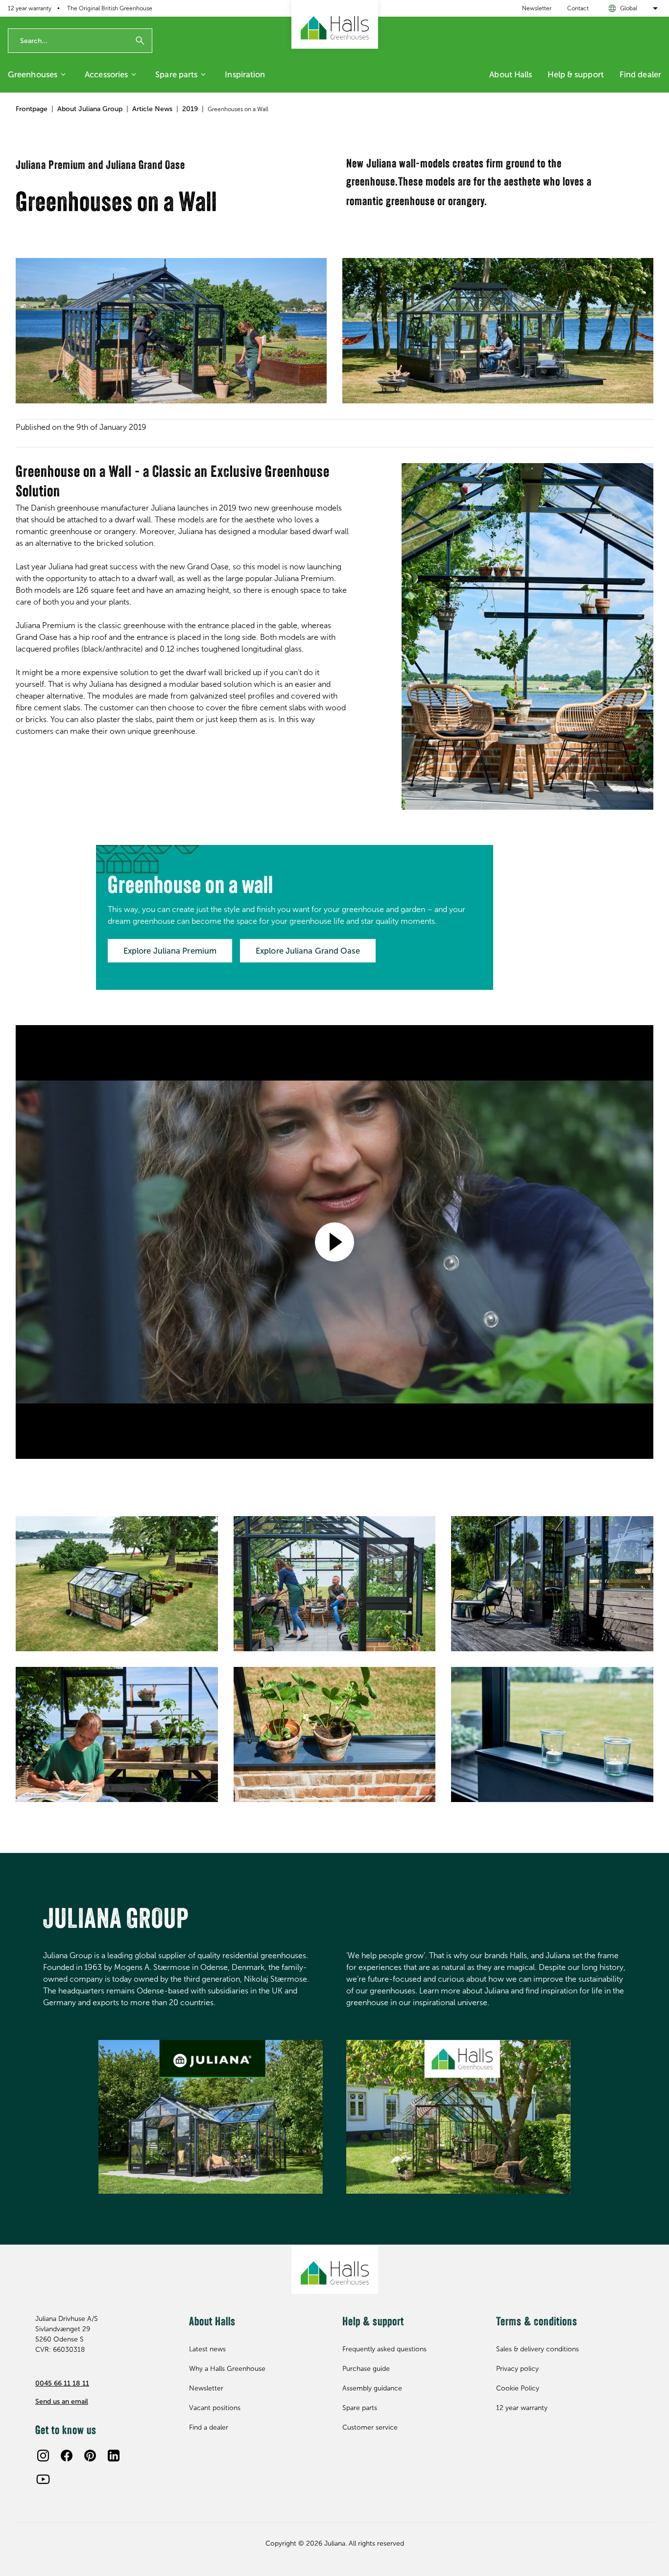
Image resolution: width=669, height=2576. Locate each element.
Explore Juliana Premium (170, 951)
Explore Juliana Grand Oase (308, 951)
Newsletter (537, 8)
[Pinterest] (90, 2456)
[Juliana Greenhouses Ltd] (335, 24)
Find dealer (640, 74)
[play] (334, 1242)
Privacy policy (517, 2369)
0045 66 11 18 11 (62, 2383)
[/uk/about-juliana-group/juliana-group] (211, 2117)
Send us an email (62, 2401)
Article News (152, 109)
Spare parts (176, 74)
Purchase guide (366, 2369)
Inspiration (245, 74)
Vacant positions (215, 2408)
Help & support (575, 74)
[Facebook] (67, 2456)
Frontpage (32, 109)
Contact (578, 8)
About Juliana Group (90, 109)
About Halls (511, 74)
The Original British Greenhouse (110, 8)
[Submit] (140, 41)
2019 (190, 109)
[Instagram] (43, 2456)
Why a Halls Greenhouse (227, 2369)
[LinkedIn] (114, 2456)
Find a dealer (209, 2427)
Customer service (370, 2427)
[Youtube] (43, 2479)
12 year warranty (30, 8)
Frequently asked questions (384, 2349)
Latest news (207, 2349)
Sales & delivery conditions (538, 2349)
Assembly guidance (372, 2388)
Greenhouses (33, 74)
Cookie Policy (518, 2388)
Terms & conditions (537, 2322)
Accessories (106, 74)
